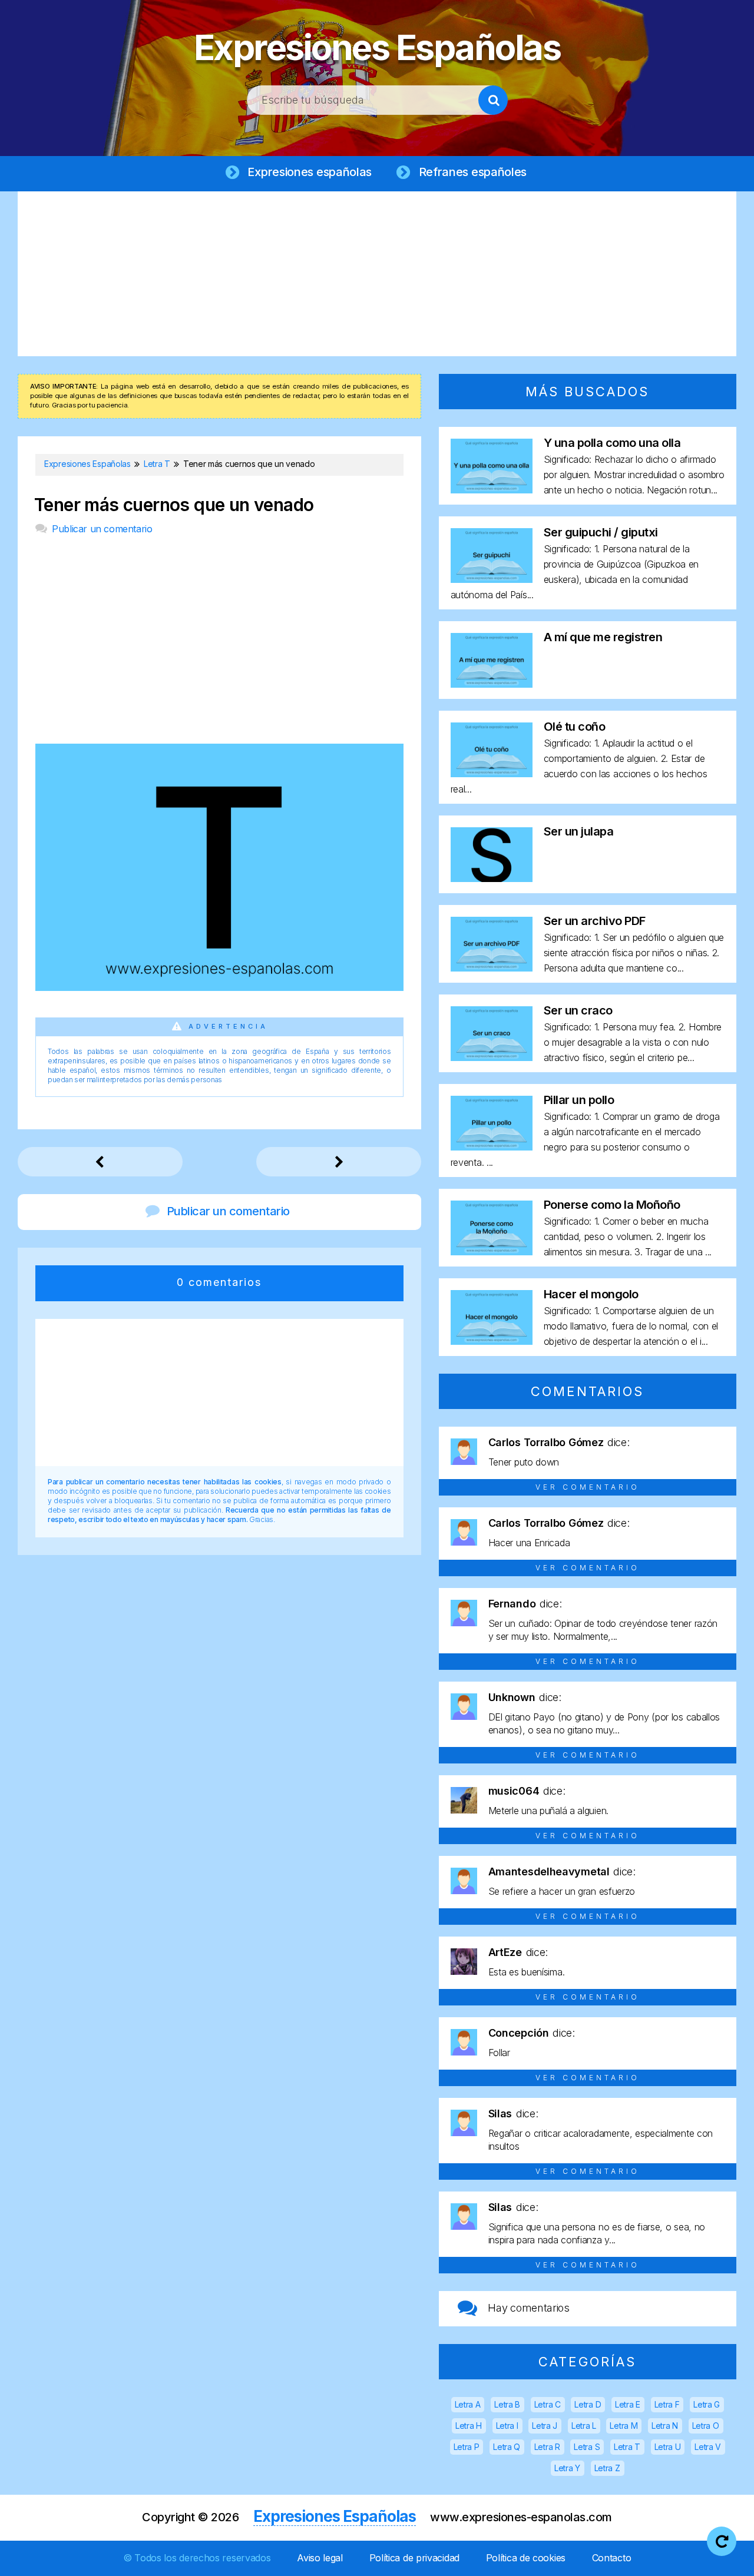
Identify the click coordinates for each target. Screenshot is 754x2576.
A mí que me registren (603, 637)
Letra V (708, 2447)
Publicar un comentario (102, 529)
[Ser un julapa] (492, 878)
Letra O (706, 2426)
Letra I (507, 2426)
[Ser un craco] (492, 1057)
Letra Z (607, 2468)
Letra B (507, 2404)
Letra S (587, 2447)
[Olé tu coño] (492, 773)
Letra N (665, 2426)
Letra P (467, 2447)
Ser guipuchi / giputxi (601, 532)
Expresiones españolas (310, 172)
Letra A (468, 2404)
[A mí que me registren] (492, 684)
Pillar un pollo (579, 1100)
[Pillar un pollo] (492, 1147)
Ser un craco (578, 1010)
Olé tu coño (575, 727)
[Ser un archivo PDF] (492, 968)
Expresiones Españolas (377, 47)
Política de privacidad (414, 2558)
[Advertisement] (377, 274)
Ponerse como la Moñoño (612, 1205)
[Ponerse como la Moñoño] (492, 1251)
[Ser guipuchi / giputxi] (492, 579)
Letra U (668, 2447)
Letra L (584, 2426)
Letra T (627, 2447)
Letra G (707, 2404)
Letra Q (507, 2447)
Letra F (667, 2404)
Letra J (545, 2426)
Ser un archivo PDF (595, 921)
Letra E (628, 2404)
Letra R (547, 2447)
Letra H (469, 2426)
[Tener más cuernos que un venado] (219, 987)
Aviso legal (320, 2558)
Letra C (548, 2404)
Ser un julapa (579, 831)
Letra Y (567, 2468)
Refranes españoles (473, 172)
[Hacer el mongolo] (492, 1341)
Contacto (612, 2558)
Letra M (624, 2426)
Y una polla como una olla (612, 443)
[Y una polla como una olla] (492, 490)
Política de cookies (526, 2558)
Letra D (588, 2404)
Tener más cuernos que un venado (174, 505)
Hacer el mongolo (591, 1294)
